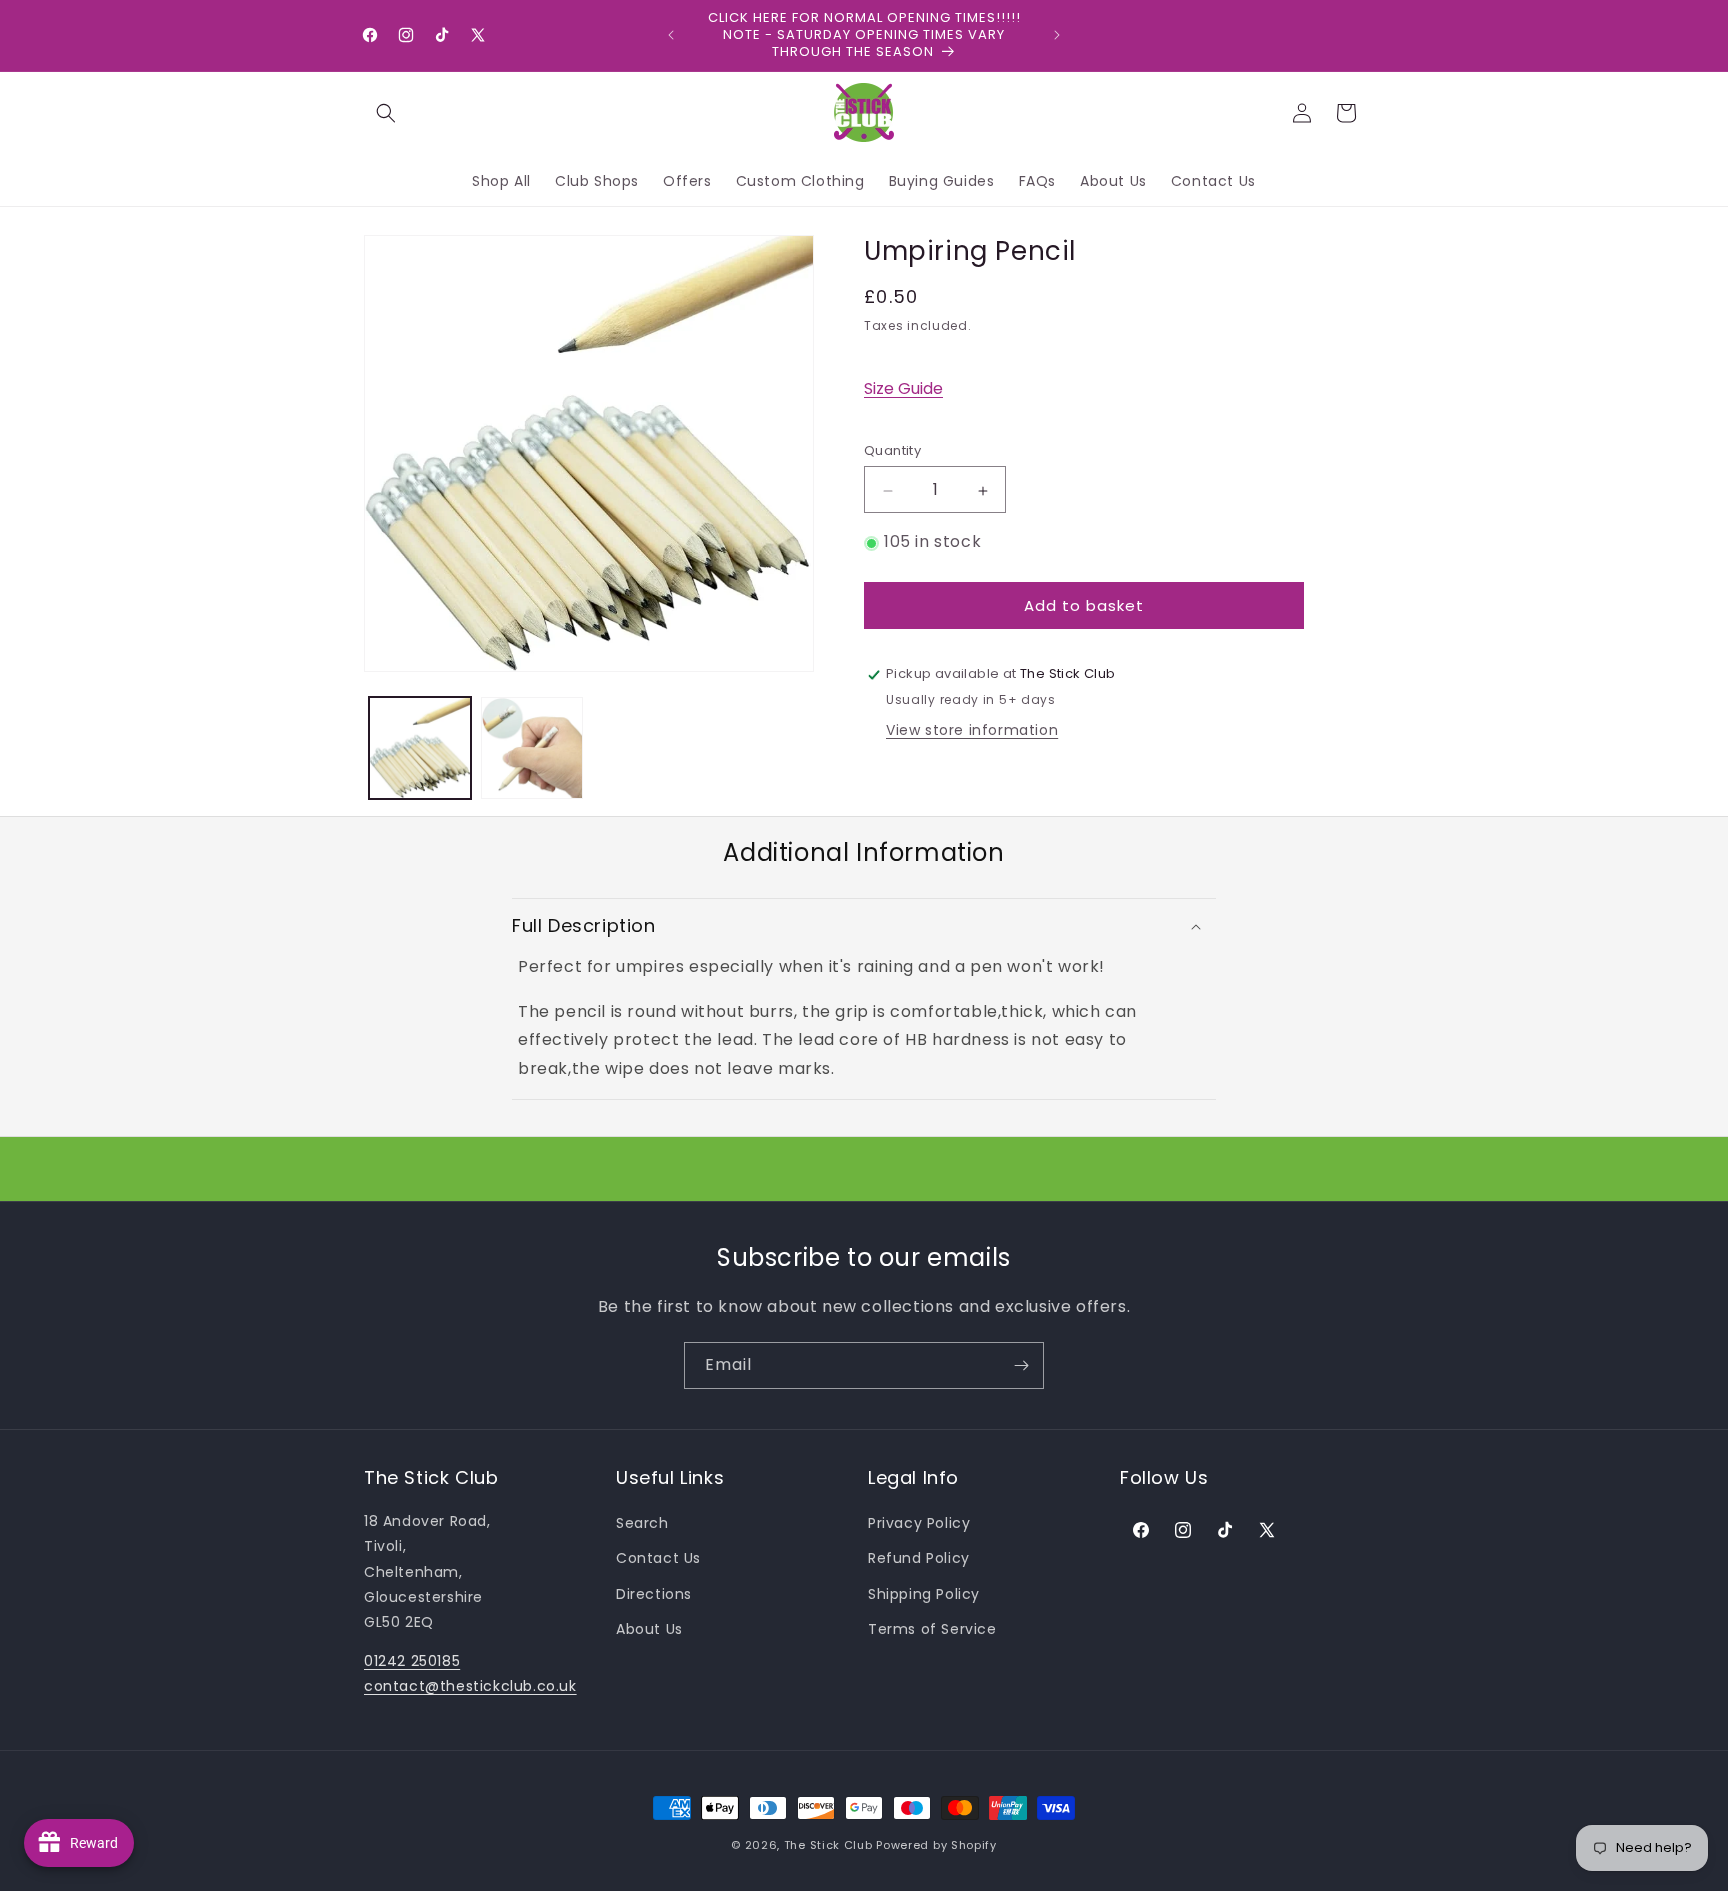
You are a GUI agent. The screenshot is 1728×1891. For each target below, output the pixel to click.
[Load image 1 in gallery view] (420, 748)
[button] (386, 113)
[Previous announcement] (671, 35)
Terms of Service (932, 1629)
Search (642, 1523)
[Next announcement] (1057, 35)
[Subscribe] (1021, 1365)
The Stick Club (828, 1845)
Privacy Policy (919, 1523)
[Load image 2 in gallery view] (532, 748)
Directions (654, 1594)
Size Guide (903, 389)
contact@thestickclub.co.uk (470, 1686)
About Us (649, 1629)
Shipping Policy (924, 1594)
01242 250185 (412, 1661)
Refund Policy (919, 1558)
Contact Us (658, 1558)
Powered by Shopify (936, 1845)
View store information (972, 731)
